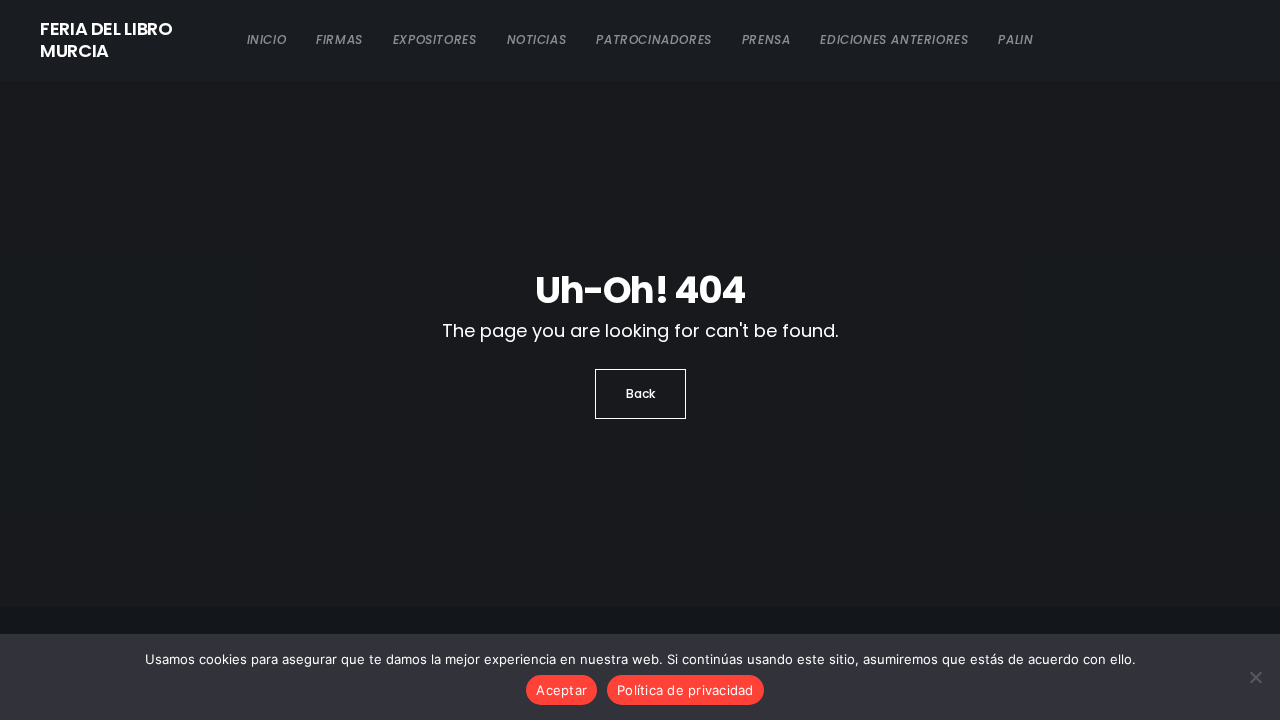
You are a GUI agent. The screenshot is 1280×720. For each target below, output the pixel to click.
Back (640, 393)
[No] (1255, 677)
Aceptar (561, 690)
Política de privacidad (685, 690)
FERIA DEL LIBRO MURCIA (106, 40)
